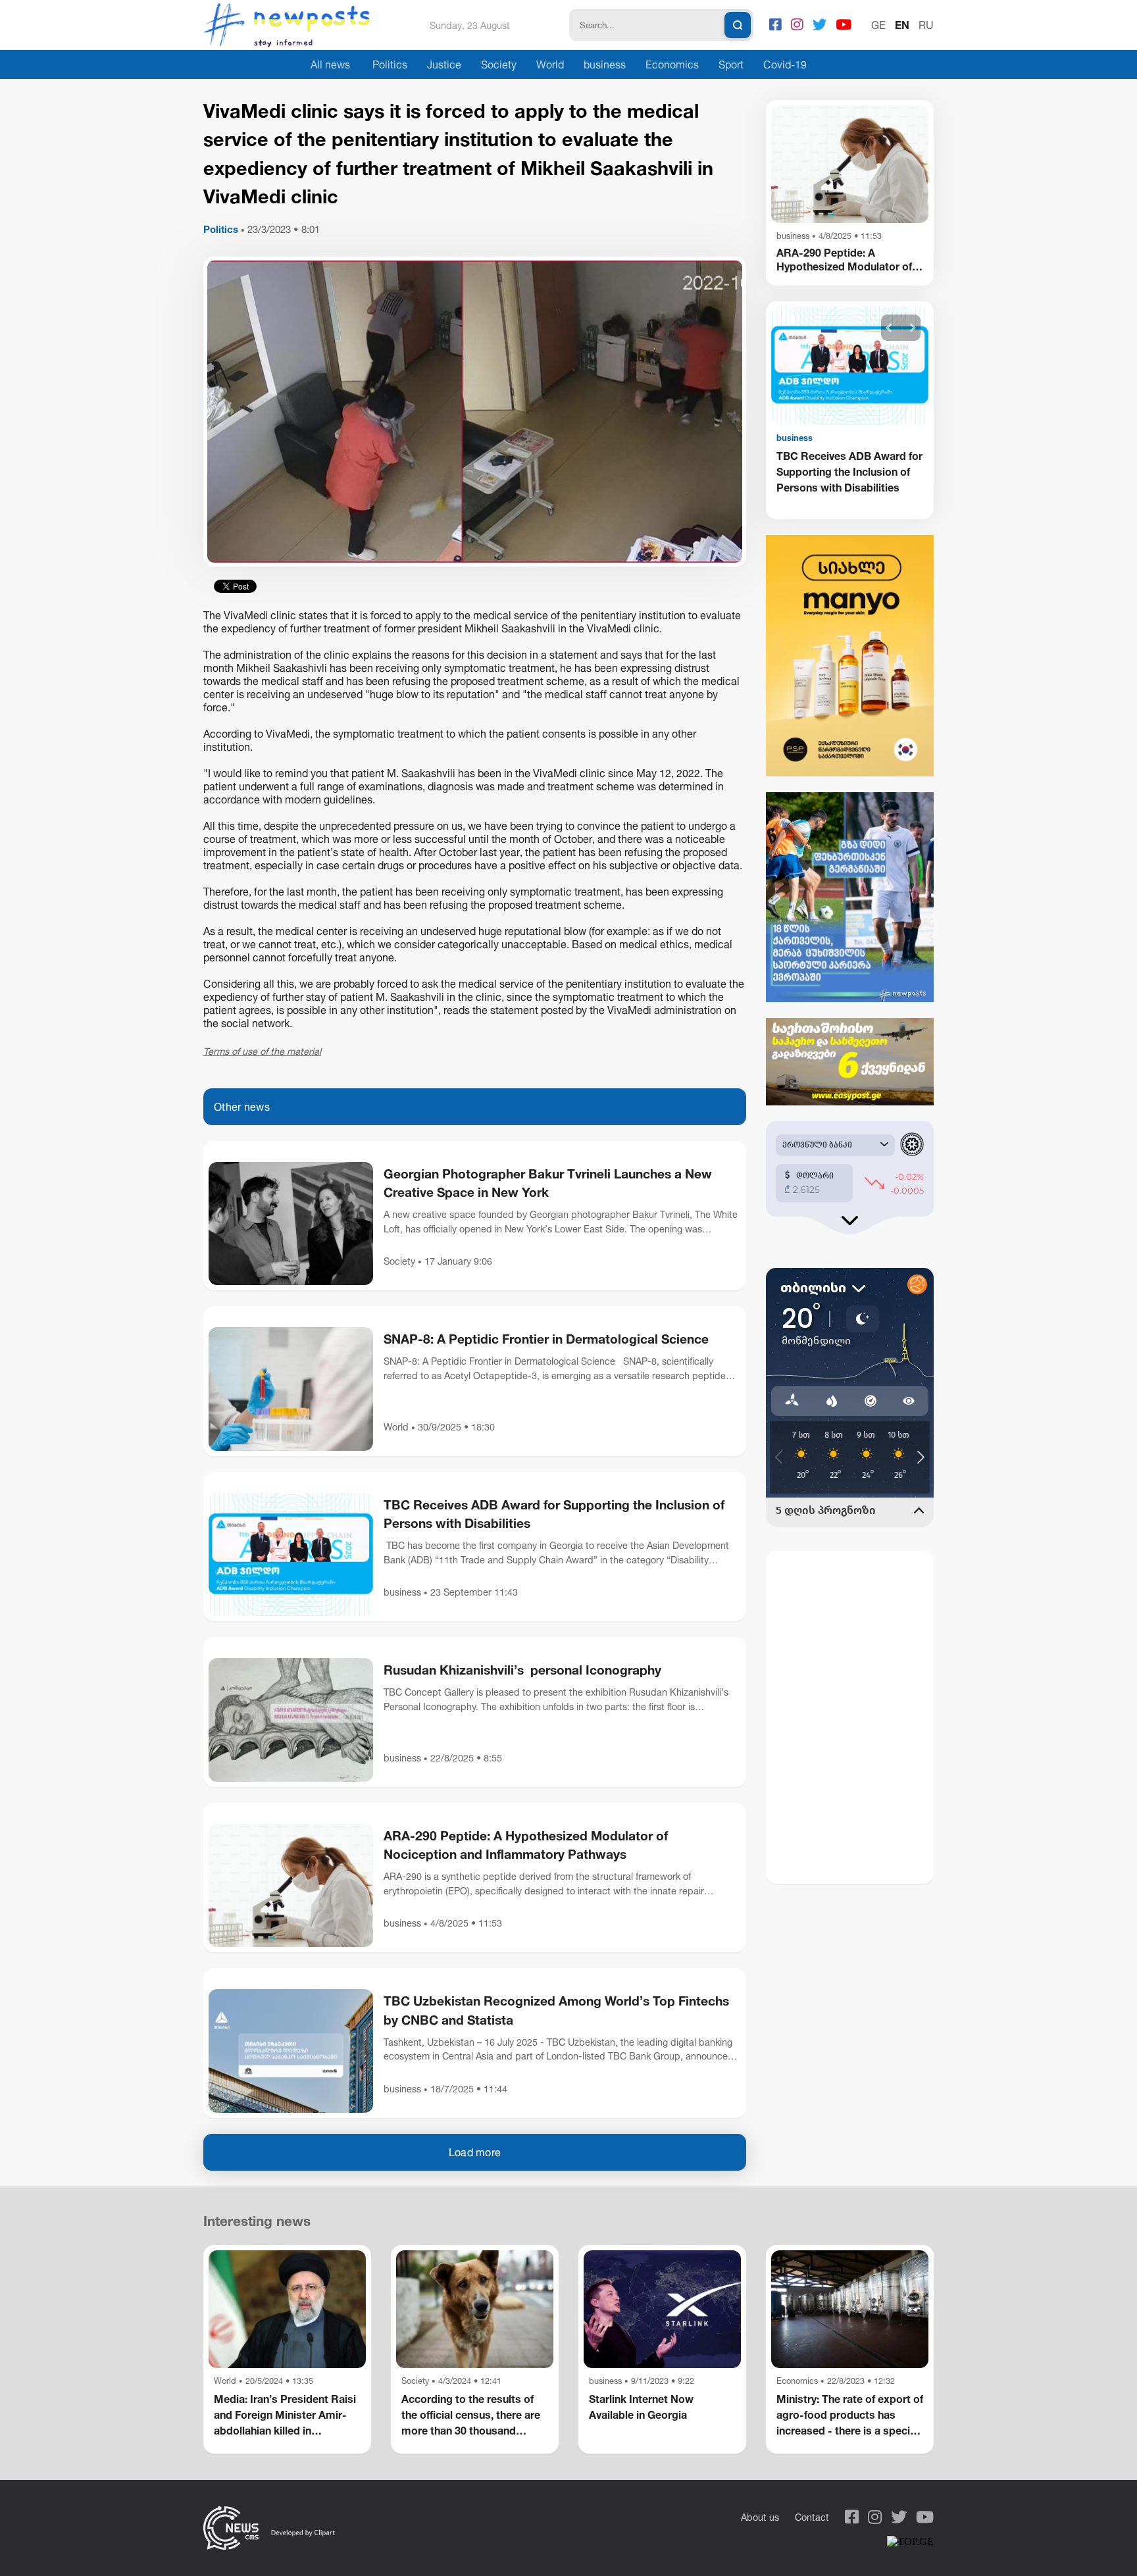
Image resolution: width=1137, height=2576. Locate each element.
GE (878, 25)
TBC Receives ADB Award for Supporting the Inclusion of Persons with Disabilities (554, 1514)
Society (499, 64)
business (605, 64)
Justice (444, 64)
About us (760, 2517)
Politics (390, 64)
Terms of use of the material (262, 1051)
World (550, 64)
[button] (889, 328)
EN (902, 25)
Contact (812, 2517)
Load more (475, 2152)
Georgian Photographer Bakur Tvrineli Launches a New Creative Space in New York (548, 1183)
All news (330, 64)
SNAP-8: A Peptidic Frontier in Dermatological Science (546, 1339)
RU (926, 25)
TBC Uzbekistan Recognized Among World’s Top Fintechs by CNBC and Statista (556, 2010)
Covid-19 (785, 64)
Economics (672, 64)
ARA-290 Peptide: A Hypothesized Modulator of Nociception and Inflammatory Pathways (526, 1845)
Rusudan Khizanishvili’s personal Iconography (522, 1670)
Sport (731, 64)
